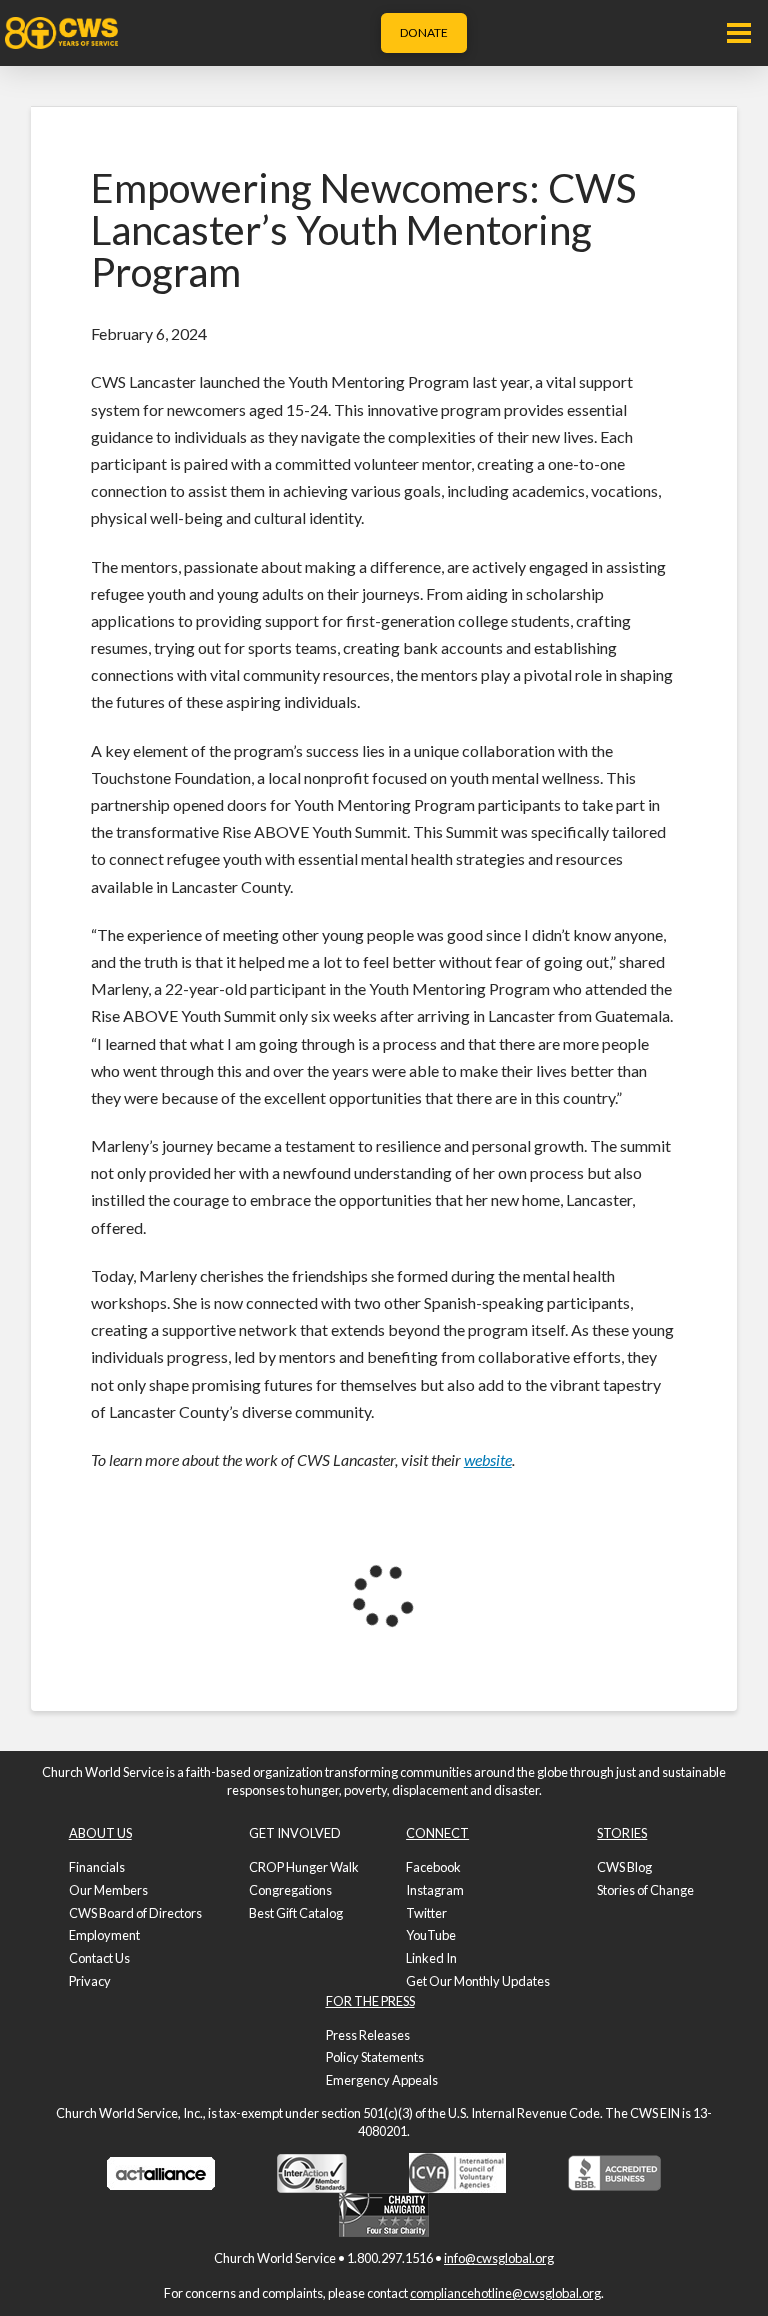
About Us (100, 1833)
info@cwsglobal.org (499, 2258)
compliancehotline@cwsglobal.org (505, 2293)
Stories (622, 1833)
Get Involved (295, 1833)
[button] (739, 33)
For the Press (370, 2001)
